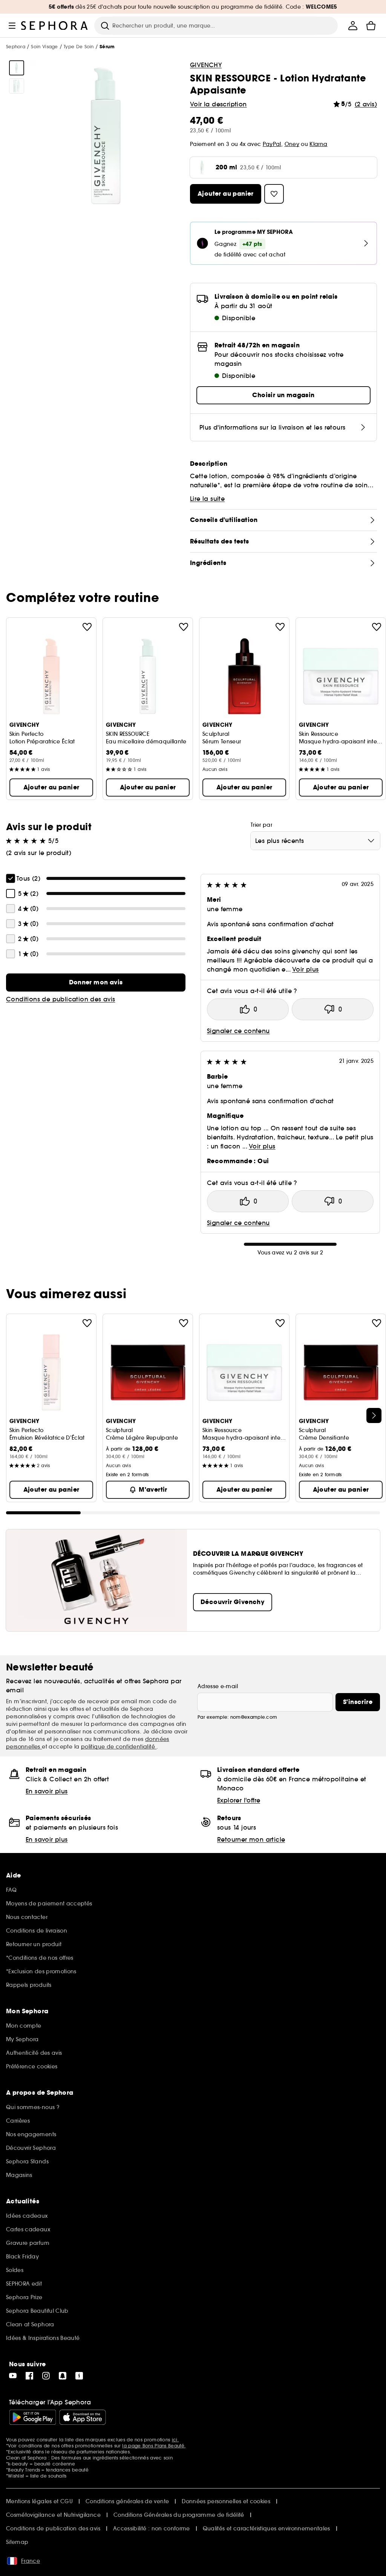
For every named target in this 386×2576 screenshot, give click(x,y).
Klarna (318, 144)
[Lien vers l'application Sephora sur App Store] (83, 2417)
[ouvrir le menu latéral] (12, 26)
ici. (175, 2440)
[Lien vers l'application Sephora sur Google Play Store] (33, 2417)
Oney (292, 144)
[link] (96, 983)
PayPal (272, 144)
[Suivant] (374, 1415)
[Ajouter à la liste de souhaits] (87, 627)
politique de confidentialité (119, 1747)
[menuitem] (353, 26)
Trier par (261, 825)
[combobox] (315, 841)
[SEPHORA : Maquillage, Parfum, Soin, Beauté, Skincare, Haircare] (55, 26)
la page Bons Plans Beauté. (154, 2446)
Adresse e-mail (218, 1686)
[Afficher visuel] (17, 68)
